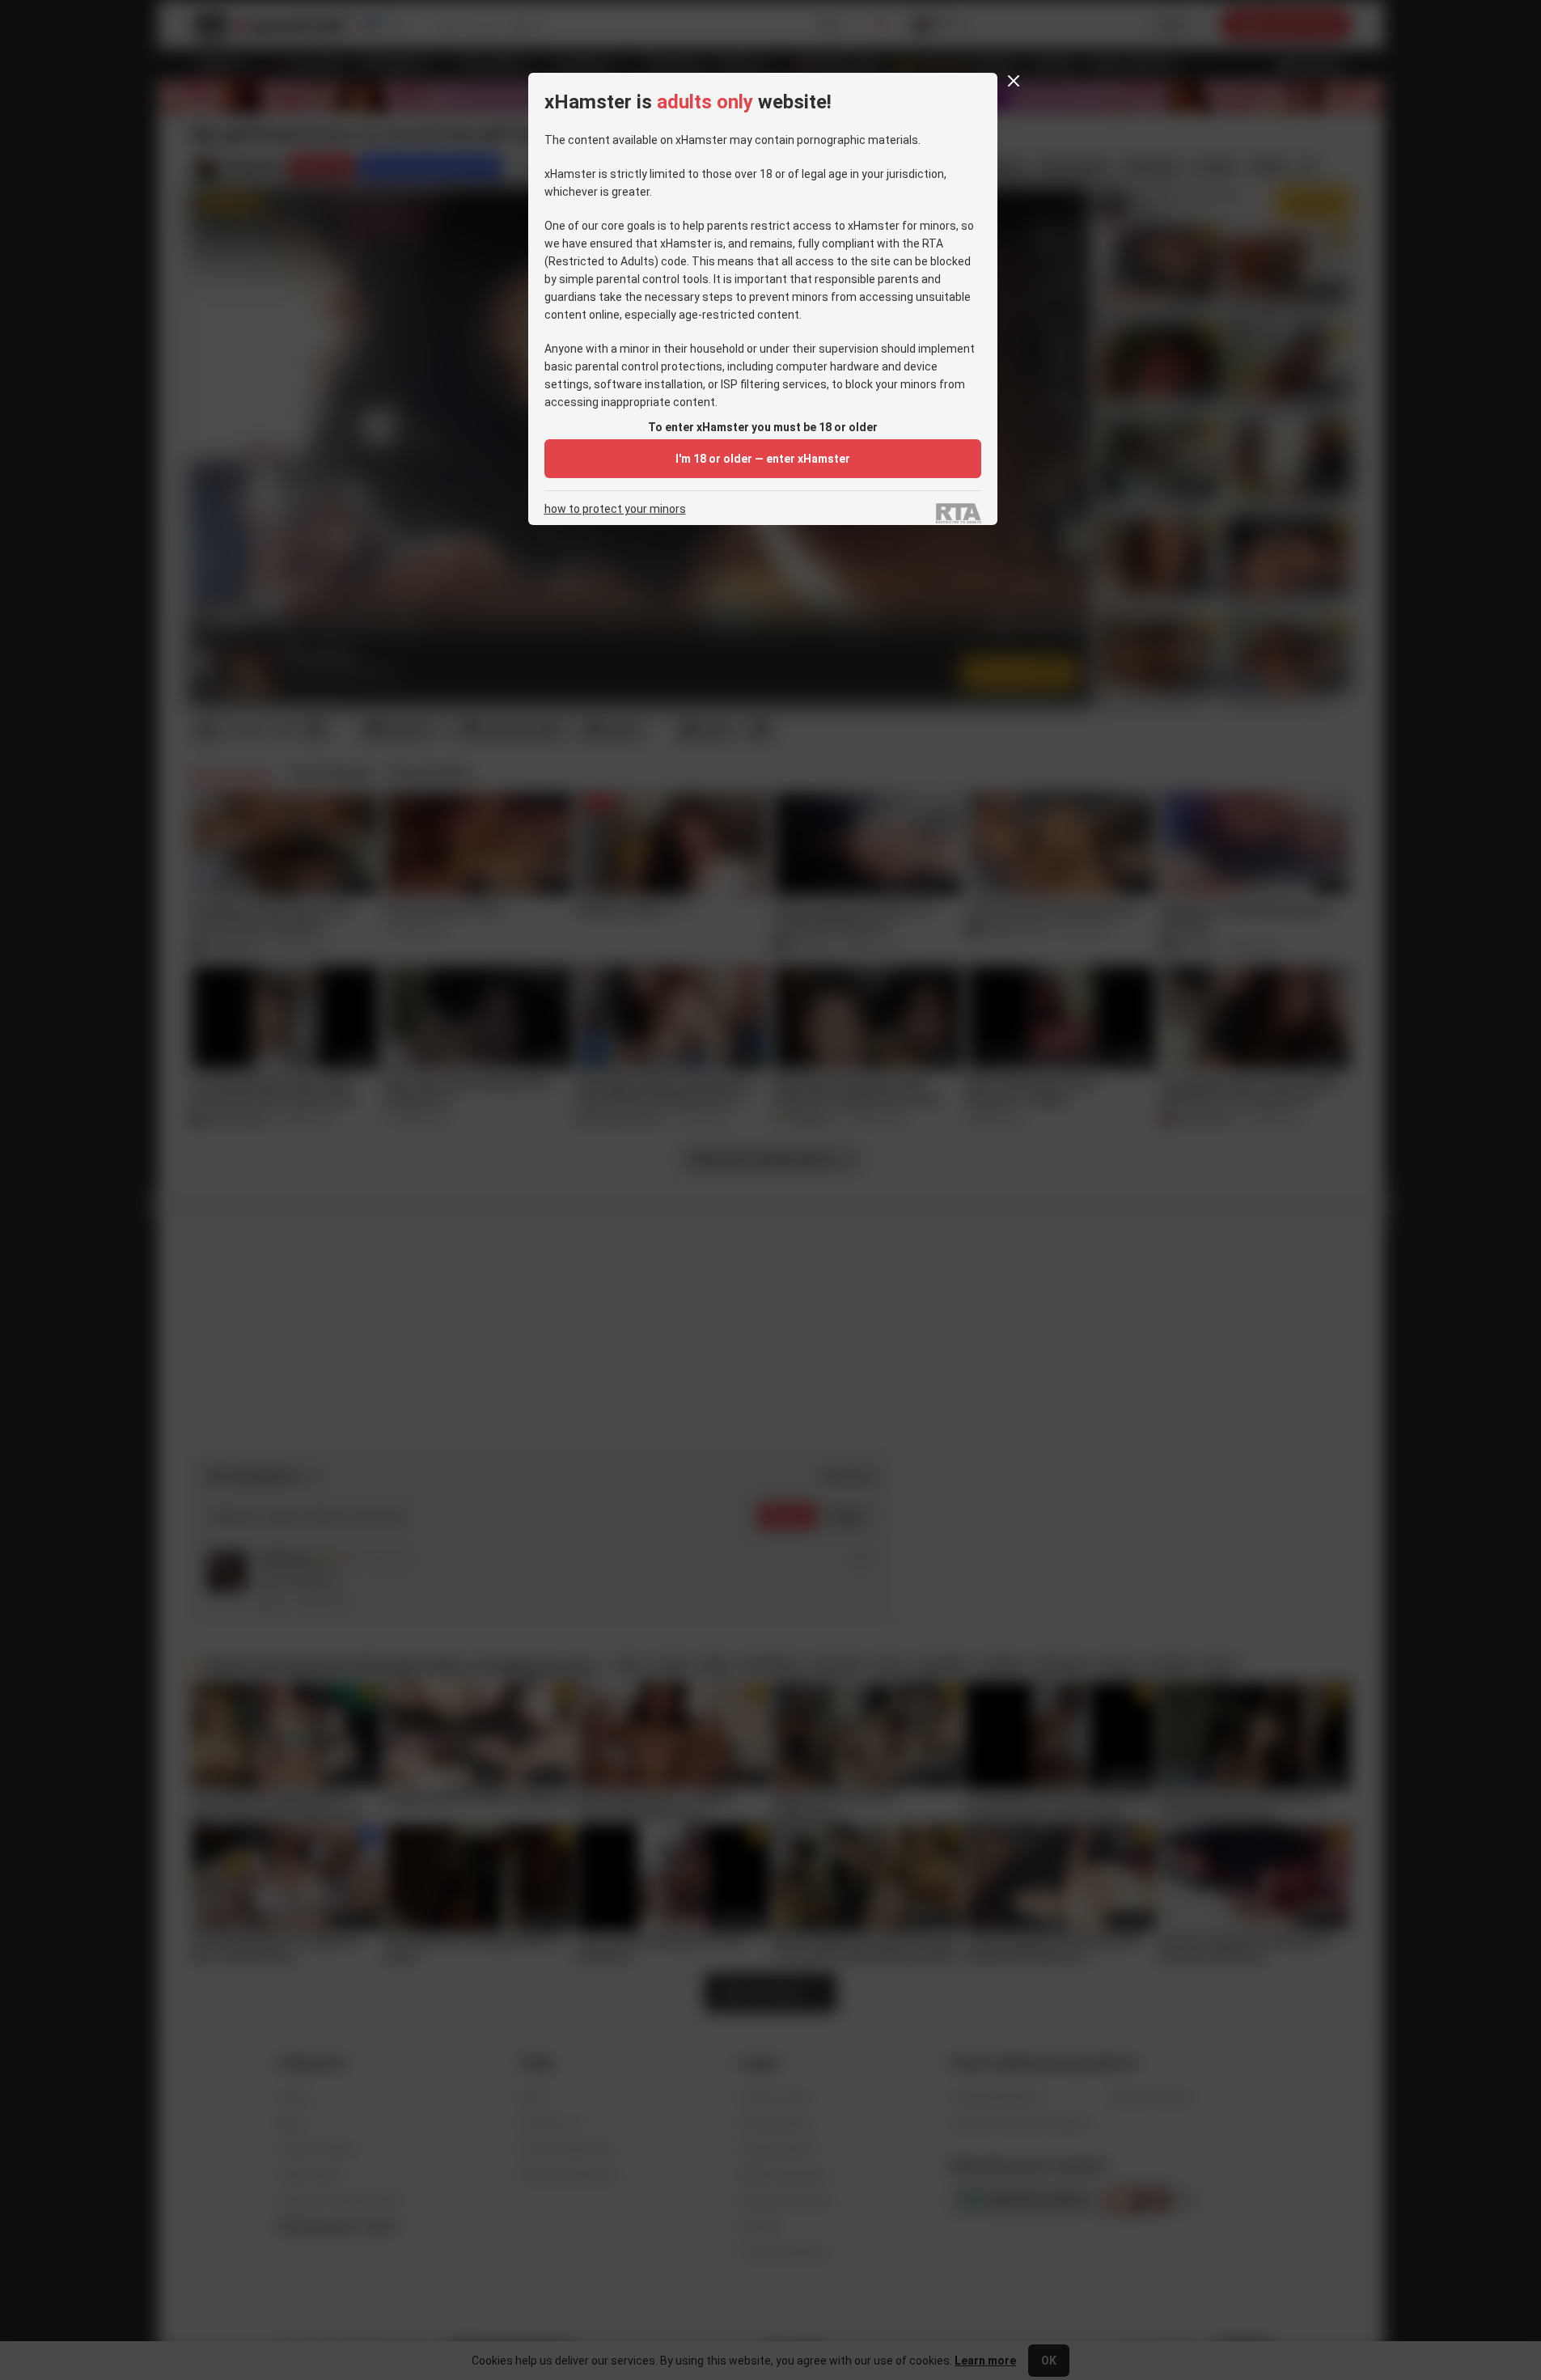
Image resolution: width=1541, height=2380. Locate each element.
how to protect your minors (615, 509)
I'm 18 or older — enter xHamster (763, 459)
